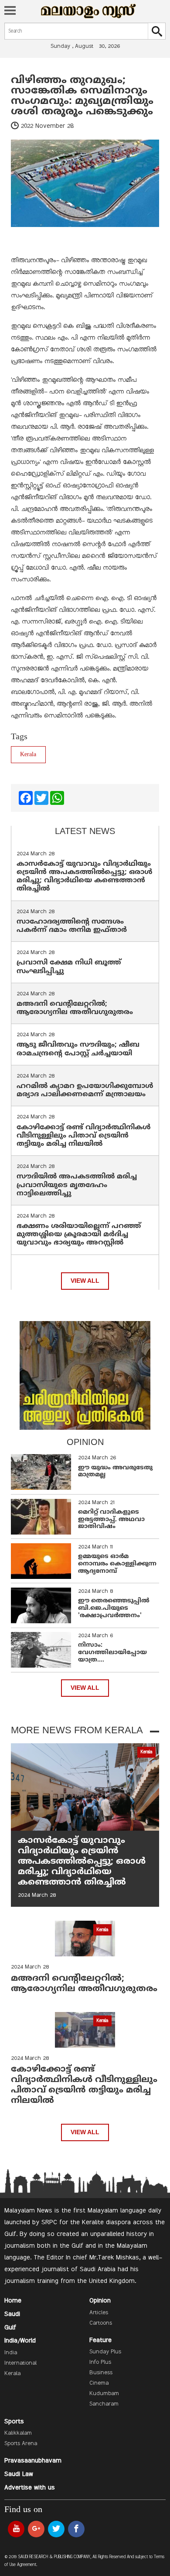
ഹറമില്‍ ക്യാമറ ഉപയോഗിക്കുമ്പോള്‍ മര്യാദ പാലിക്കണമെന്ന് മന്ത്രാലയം (85, 1090)
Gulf (10, 2328)
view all (85, 1281)
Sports (14, 2422)
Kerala (28, 755)
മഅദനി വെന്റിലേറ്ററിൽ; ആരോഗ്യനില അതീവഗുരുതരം (75, 1008)
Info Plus (100, 2362)
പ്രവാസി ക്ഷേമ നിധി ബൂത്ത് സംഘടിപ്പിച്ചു (69, 967)
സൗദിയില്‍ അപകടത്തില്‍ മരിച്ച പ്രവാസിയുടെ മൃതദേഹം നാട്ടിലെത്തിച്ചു (77, 1185)
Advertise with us (30, 2488)
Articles (99, 2313)
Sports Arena (21, 2444)
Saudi (12, 2314)
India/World (20, 2341)
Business (101, 2373)
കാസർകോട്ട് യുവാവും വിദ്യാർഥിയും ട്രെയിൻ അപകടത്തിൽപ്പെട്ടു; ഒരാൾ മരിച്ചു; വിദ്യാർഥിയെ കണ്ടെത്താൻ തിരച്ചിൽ (85, 877)
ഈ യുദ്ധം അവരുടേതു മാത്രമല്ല (115, 1472)
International (20, 2363)
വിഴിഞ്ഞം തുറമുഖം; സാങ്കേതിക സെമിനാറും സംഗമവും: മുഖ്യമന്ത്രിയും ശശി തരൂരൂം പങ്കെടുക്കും (82, 96)
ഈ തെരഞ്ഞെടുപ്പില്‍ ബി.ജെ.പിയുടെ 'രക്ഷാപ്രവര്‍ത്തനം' (114, 1608)
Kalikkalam (18, 2433)
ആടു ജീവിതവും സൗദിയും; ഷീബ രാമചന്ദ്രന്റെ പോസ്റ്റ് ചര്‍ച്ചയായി (78, 1049)
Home (13, 2301)
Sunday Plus (105, 2352)
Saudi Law (19, 2474)
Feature (100, 2340)
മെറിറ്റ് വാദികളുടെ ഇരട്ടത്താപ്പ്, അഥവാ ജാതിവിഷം (111, 1520)
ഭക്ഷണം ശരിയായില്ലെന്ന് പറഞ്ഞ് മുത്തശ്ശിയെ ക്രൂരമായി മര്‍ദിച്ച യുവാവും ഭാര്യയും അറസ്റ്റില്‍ (79, 1235)
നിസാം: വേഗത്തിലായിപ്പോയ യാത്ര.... (112, 1653)
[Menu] (10, 11)
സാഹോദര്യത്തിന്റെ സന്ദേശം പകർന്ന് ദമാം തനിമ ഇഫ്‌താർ (73, 926)
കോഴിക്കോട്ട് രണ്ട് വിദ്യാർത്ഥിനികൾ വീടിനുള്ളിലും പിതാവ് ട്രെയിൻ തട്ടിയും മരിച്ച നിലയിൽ (84, 1136)
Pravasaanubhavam (33, 2461)
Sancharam (104, 2404)
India (11, 2353)
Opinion (100, 2301)
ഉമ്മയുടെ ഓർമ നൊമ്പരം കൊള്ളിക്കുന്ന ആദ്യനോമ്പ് (117, 1564)
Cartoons (101, 2323)
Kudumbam (104, 2394)
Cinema (99, 2383)
